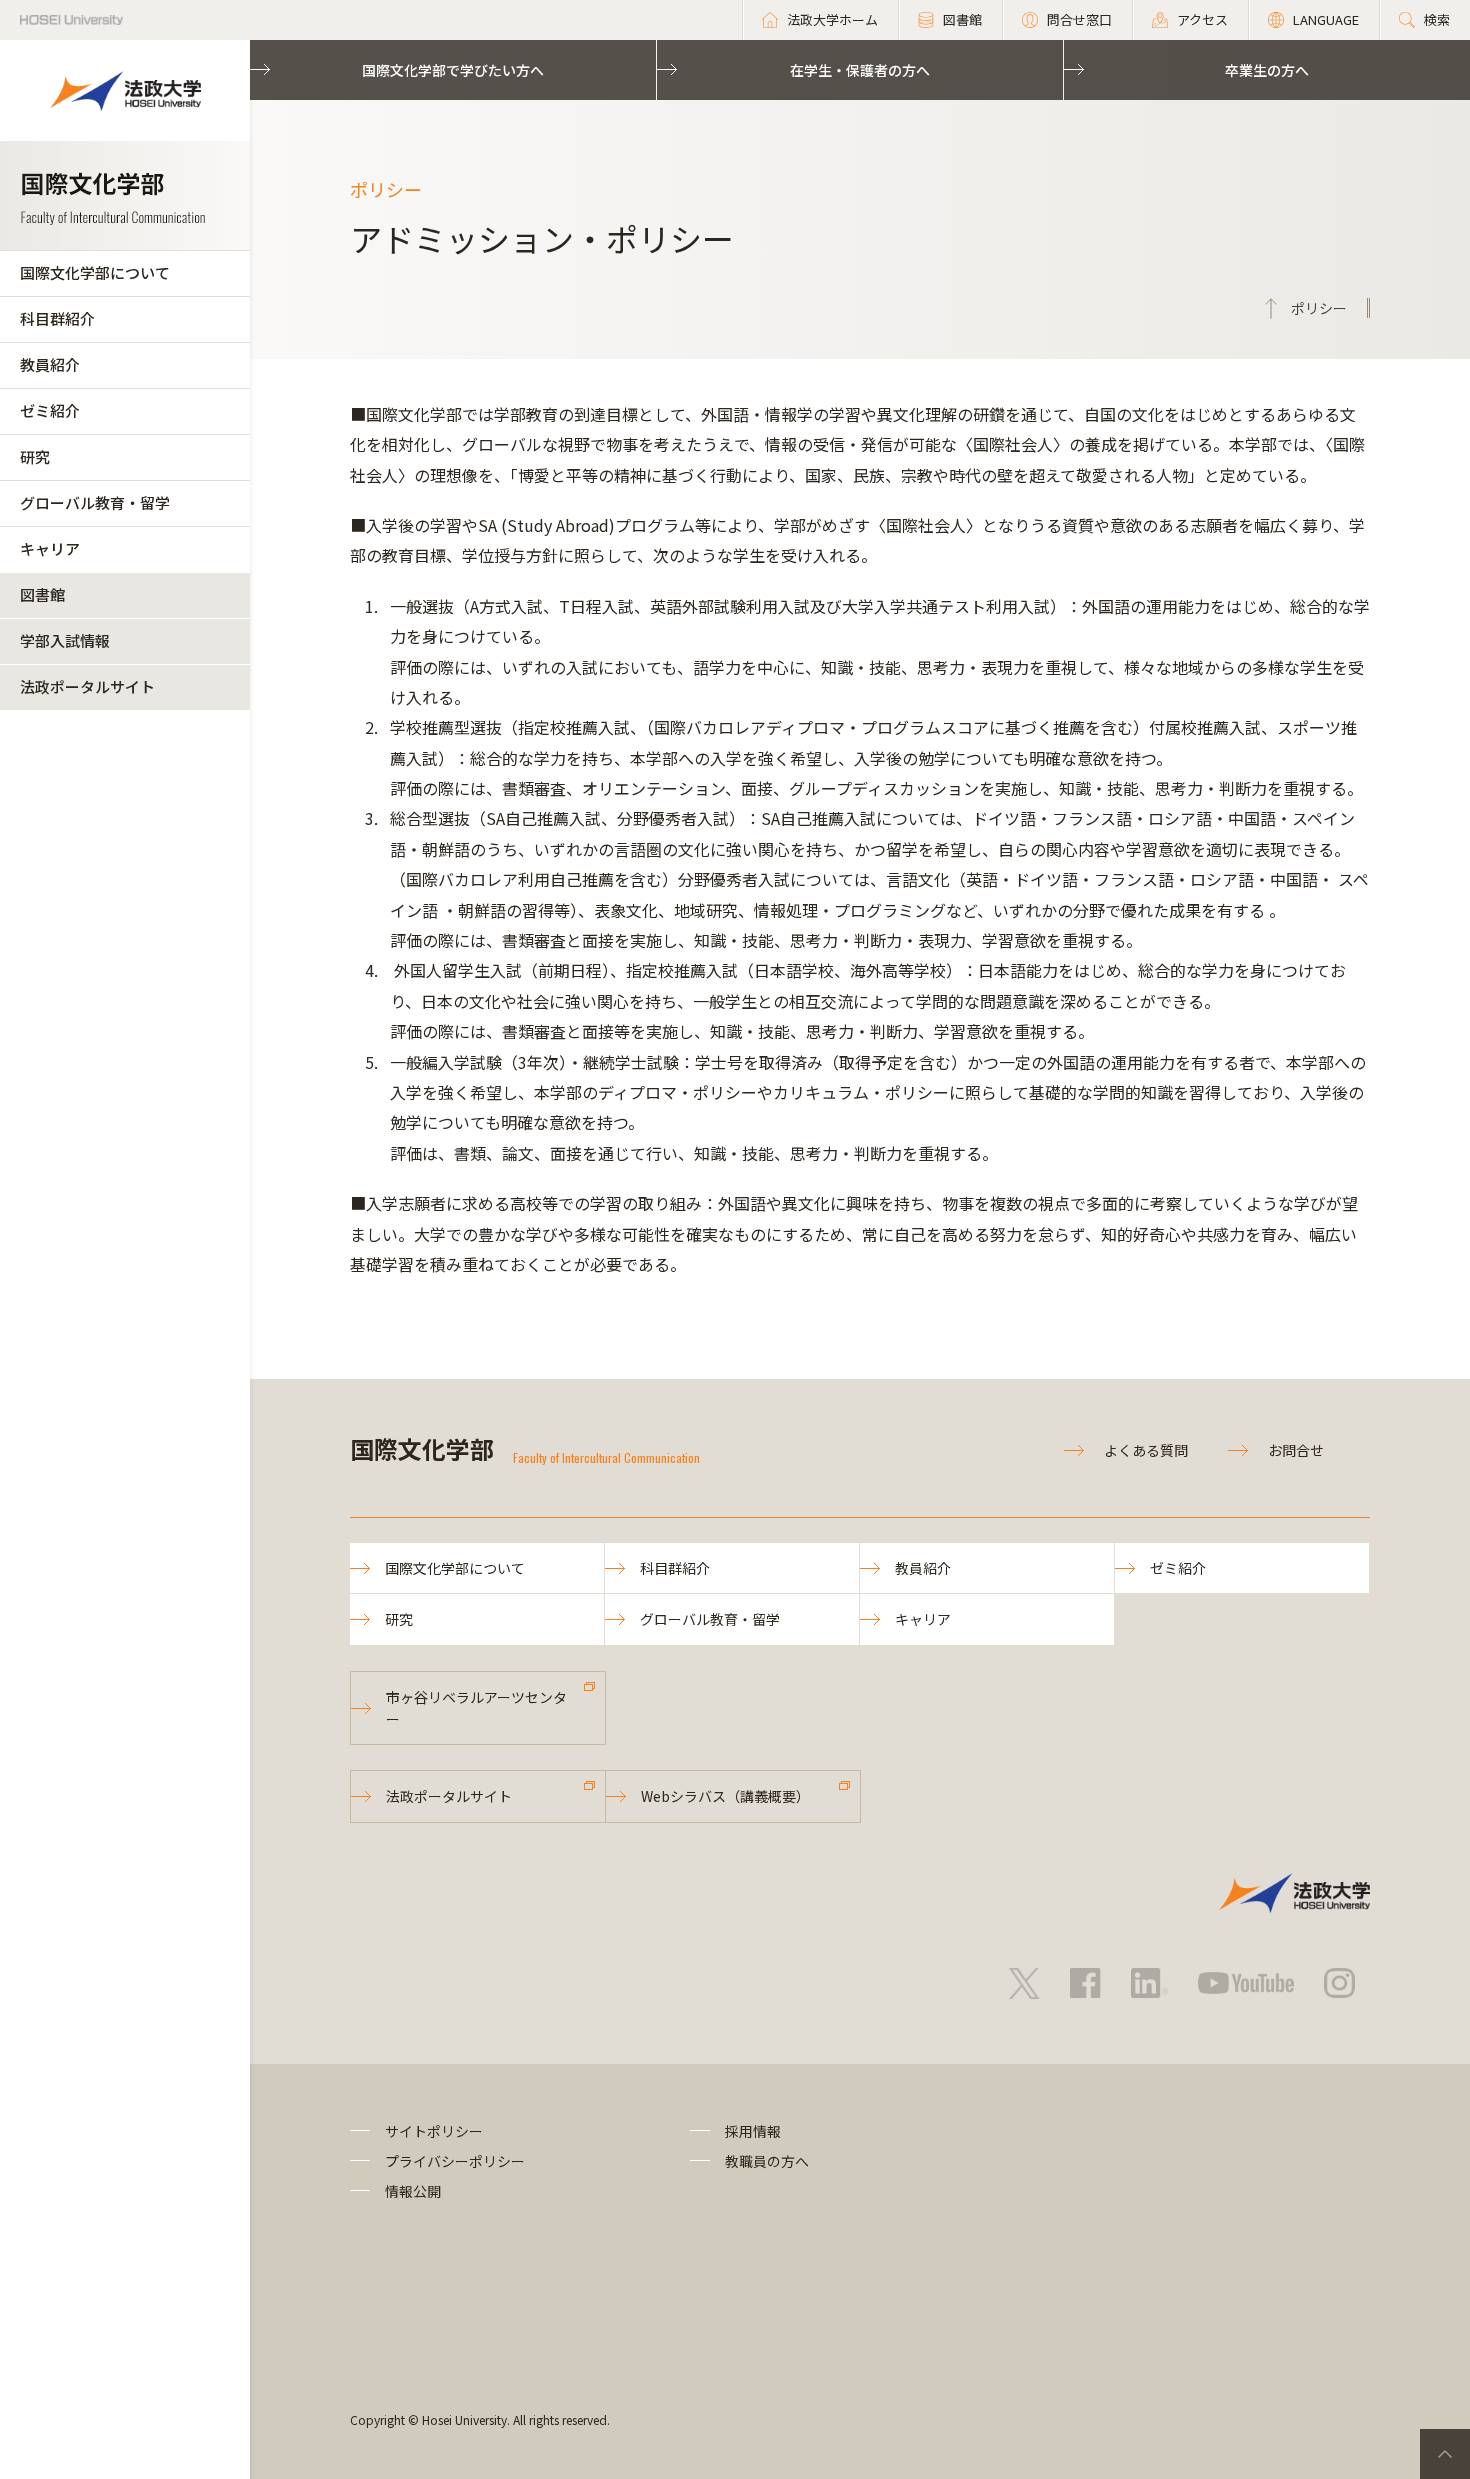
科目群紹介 (57, 318)
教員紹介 (50, 364)
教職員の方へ (767, 2161)
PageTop (1445, 2454)
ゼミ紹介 (50, 410)
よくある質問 (1146, 1450)
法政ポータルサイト (87, 686)
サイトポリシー (434, 2131)
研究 (35, 456)
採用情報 (753, 2131)
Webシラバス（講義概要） (725, 1796)
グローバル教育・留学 (95, 502)
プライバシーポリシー (455, 2161)
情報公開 (413, 2191)
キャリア (50, 548)
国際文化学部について (95, 272)
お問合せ (1296, 1450)
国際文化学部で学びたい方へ (453, 70)
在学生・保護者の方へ (860, 70)
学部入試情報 (65, 640)
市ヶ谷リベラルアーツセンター (476, 1708)
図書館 (42, 594)
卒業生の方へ (1267, 70)
